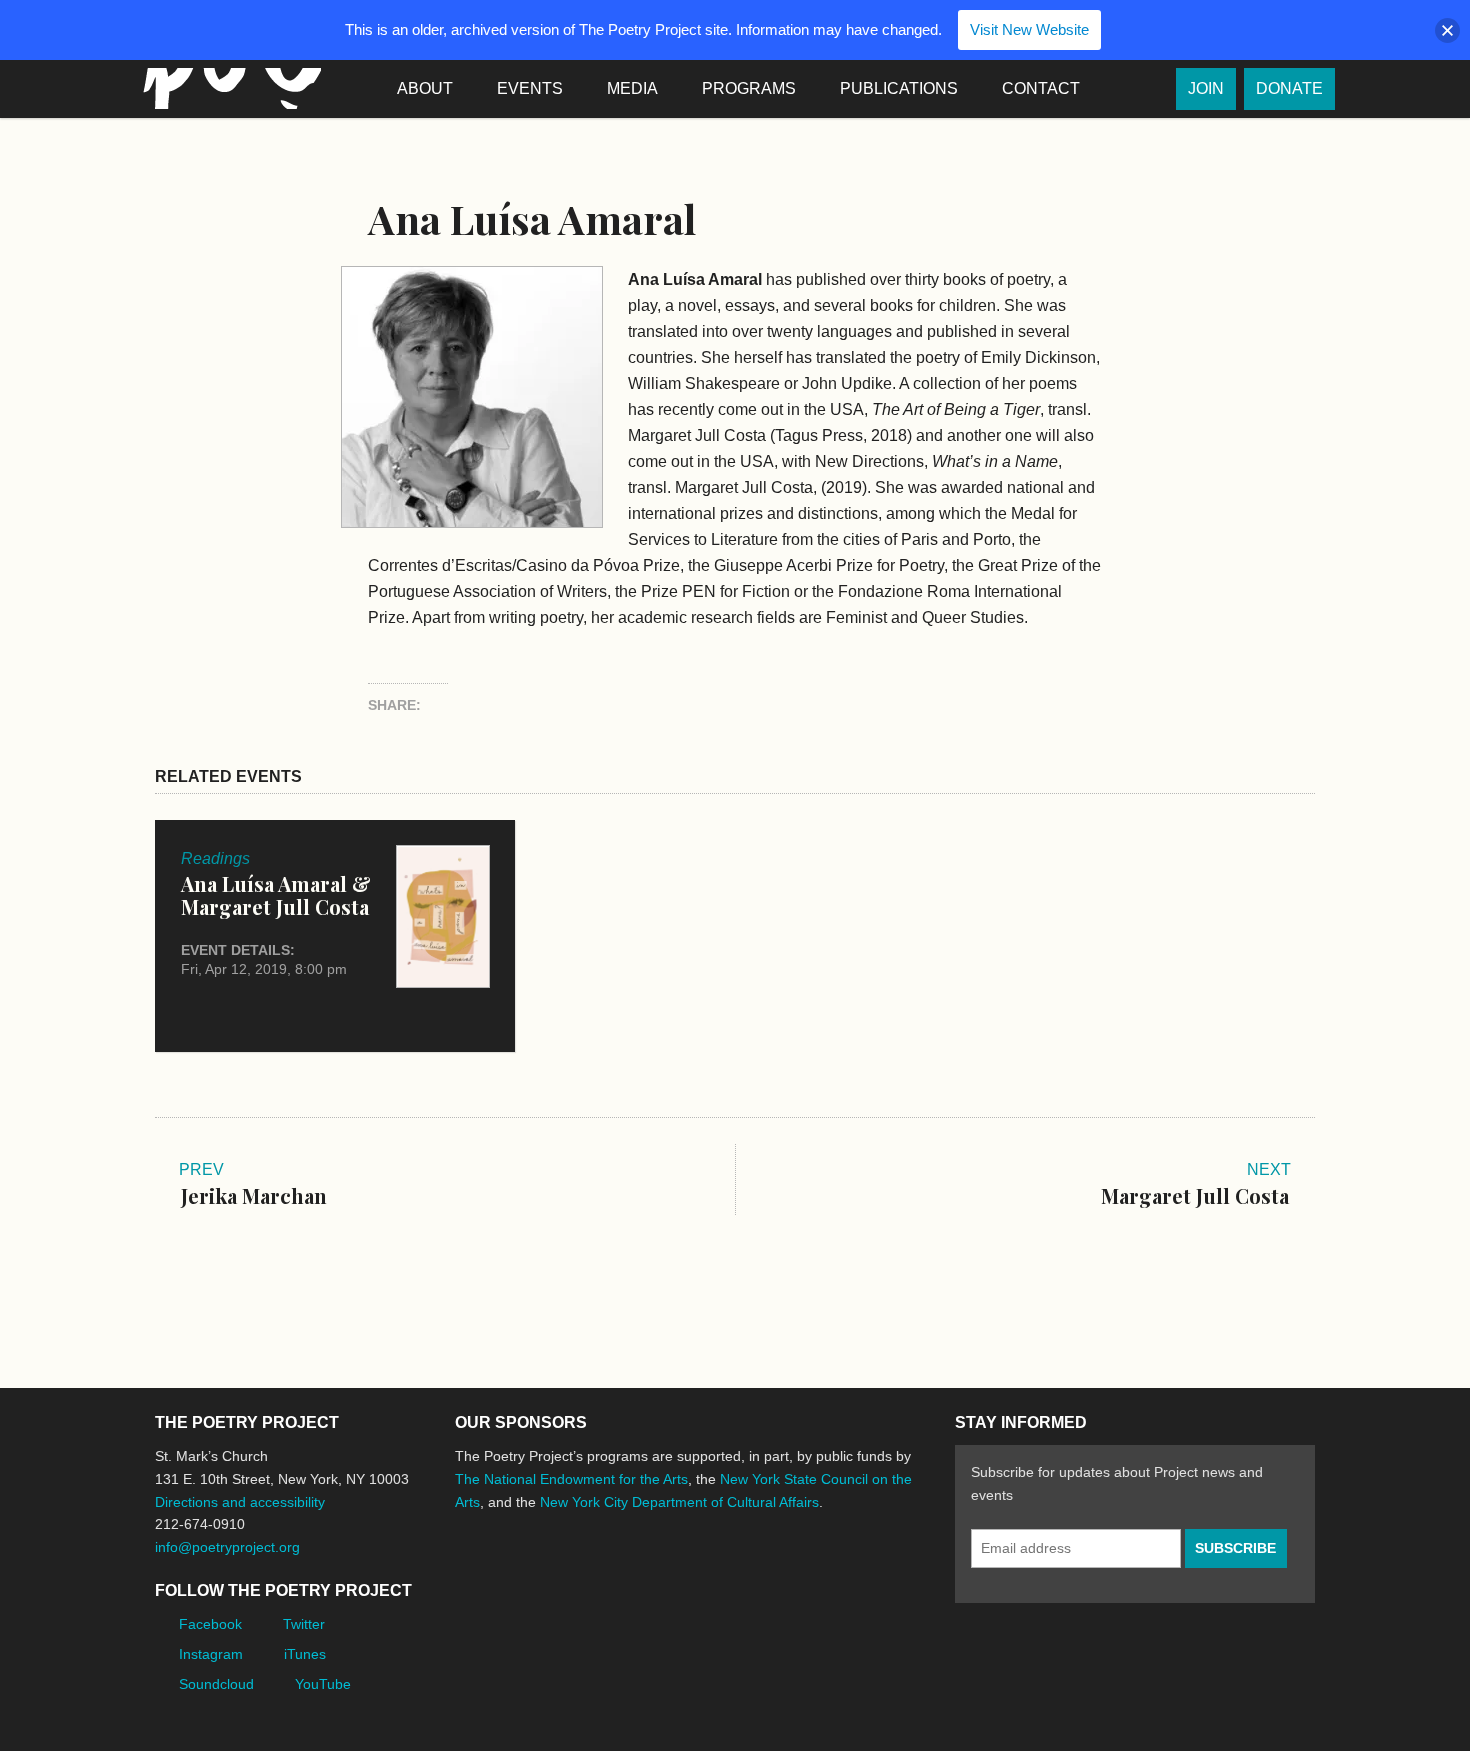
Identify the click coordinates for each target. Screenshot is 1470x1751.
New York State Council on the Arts (747, 1576)
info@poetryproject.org (227, 1547)
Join (1206, 88)
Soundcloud (216, 1684)
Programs (749, 88)
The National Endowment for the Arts (571, 1479)
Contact (1041, 88)
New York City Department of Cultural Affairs (679, 1502)
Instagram (211, 1654)
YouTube (323, 1684)
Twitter (304, 1624)
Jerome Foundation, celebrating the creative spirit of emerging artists (640, 1577)
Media (632, 88)
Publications (899, 88)
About (425, 88)
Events (530, 88)
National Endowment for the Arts (510, 1576)
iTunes (305, 1654)
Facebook (210, 1624)
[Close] (1447, 30)
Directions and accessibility (240, 1502)
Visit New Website (1029, 29)
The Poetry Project (228, 88)
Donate (1289, 88)
